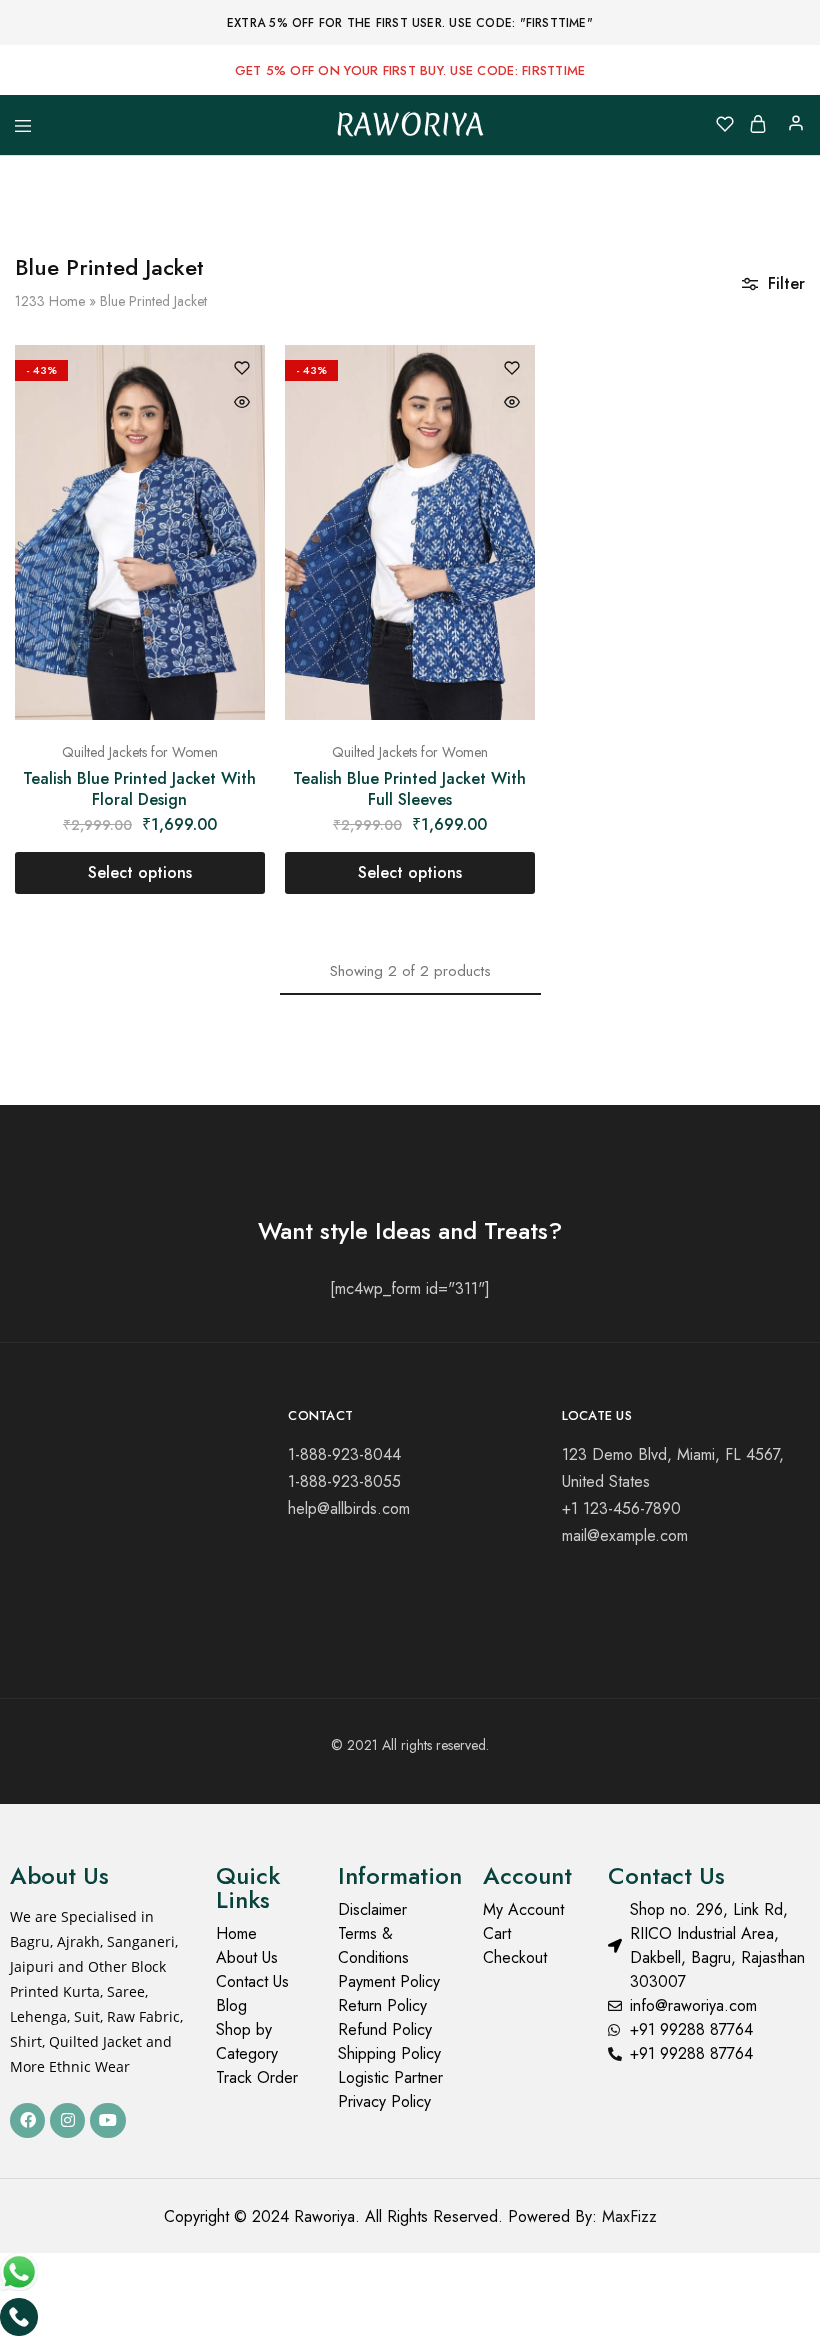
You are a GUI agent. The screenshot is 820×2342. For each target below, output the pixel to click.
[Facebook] (27, 2120)
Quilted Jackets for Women (140, 752)
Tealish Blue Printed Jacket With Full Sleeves (409, 789)
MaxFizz (629, 2216)
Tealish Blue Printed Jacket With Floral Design (139, 789)
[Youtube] (107, 2120)
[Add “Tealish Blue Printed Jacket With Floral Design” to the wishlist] (242, 369)
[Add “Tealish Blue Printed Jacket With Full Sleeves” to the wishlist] (512, 369)
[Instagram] (67, 2120)
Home (67, 301)
